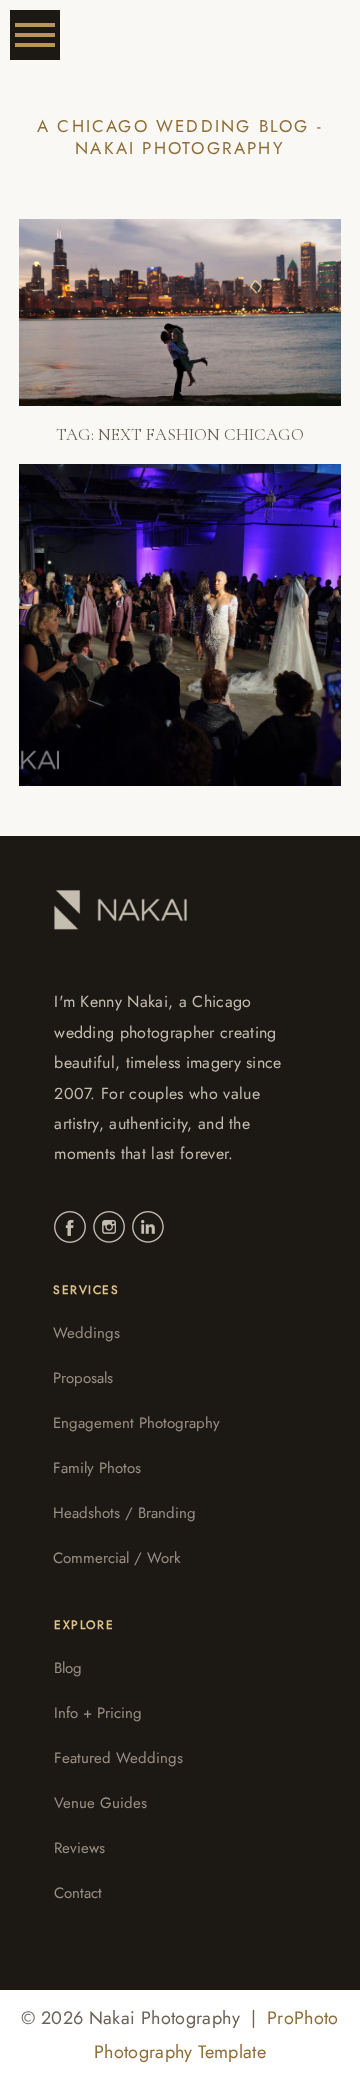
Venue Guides (100, 1803)
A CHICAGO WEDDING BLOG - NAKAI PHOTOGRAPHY (180, 137)
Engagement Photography (136, 1423)
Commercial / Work (117, 1558)
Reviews (79, 1848)
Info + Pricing (98, 1713)
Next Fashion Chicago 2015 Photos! (172, 606)
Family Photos (97, 1468)
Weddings (86, 1333)
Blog (68, 1668)
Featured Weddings (118, 1758)
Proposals (83, 1378)
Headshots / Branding (124, 1513)
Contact (78, 1893)
